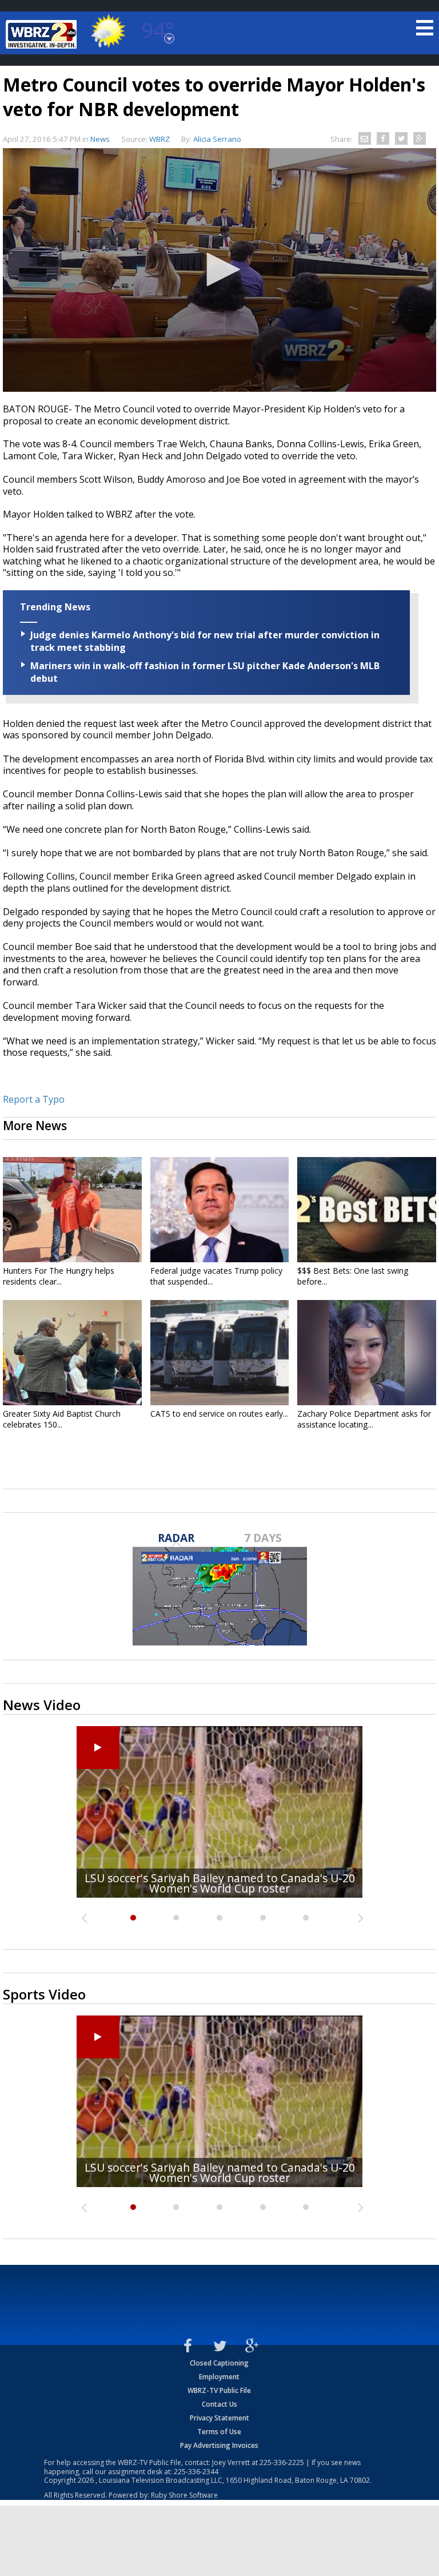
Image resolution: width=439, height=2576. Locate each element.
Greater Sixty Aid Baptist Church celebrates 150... (62, 1419)
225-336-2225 (282, 2462)
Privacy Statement (219, 2418)
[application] (219, 270)
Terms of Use (219, 2432)
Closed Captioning (219, 2363)
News (100, 139)
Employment (219, 2377)
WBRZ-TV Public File (219, 2390)
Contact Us (219, 2404)
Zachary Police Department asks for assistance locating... (364, 1419)
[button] (219, 269)
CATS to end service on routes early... (219, 1414)
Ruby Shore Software (184, 2495)
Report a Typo (34, 1099)
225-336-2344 (196, 2472)
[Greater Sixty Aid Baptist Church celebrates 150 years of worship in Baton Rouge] (72, 1353)
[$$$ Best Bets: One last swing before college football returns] (367, 1210)
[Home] (43, 34)
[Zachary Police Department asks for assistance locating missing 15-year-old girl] (367, 1353)
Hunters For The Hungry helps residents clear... (59, 1276)
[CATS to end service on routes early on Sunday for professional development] (220, 1353)
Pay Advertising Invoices (219, 2445)
